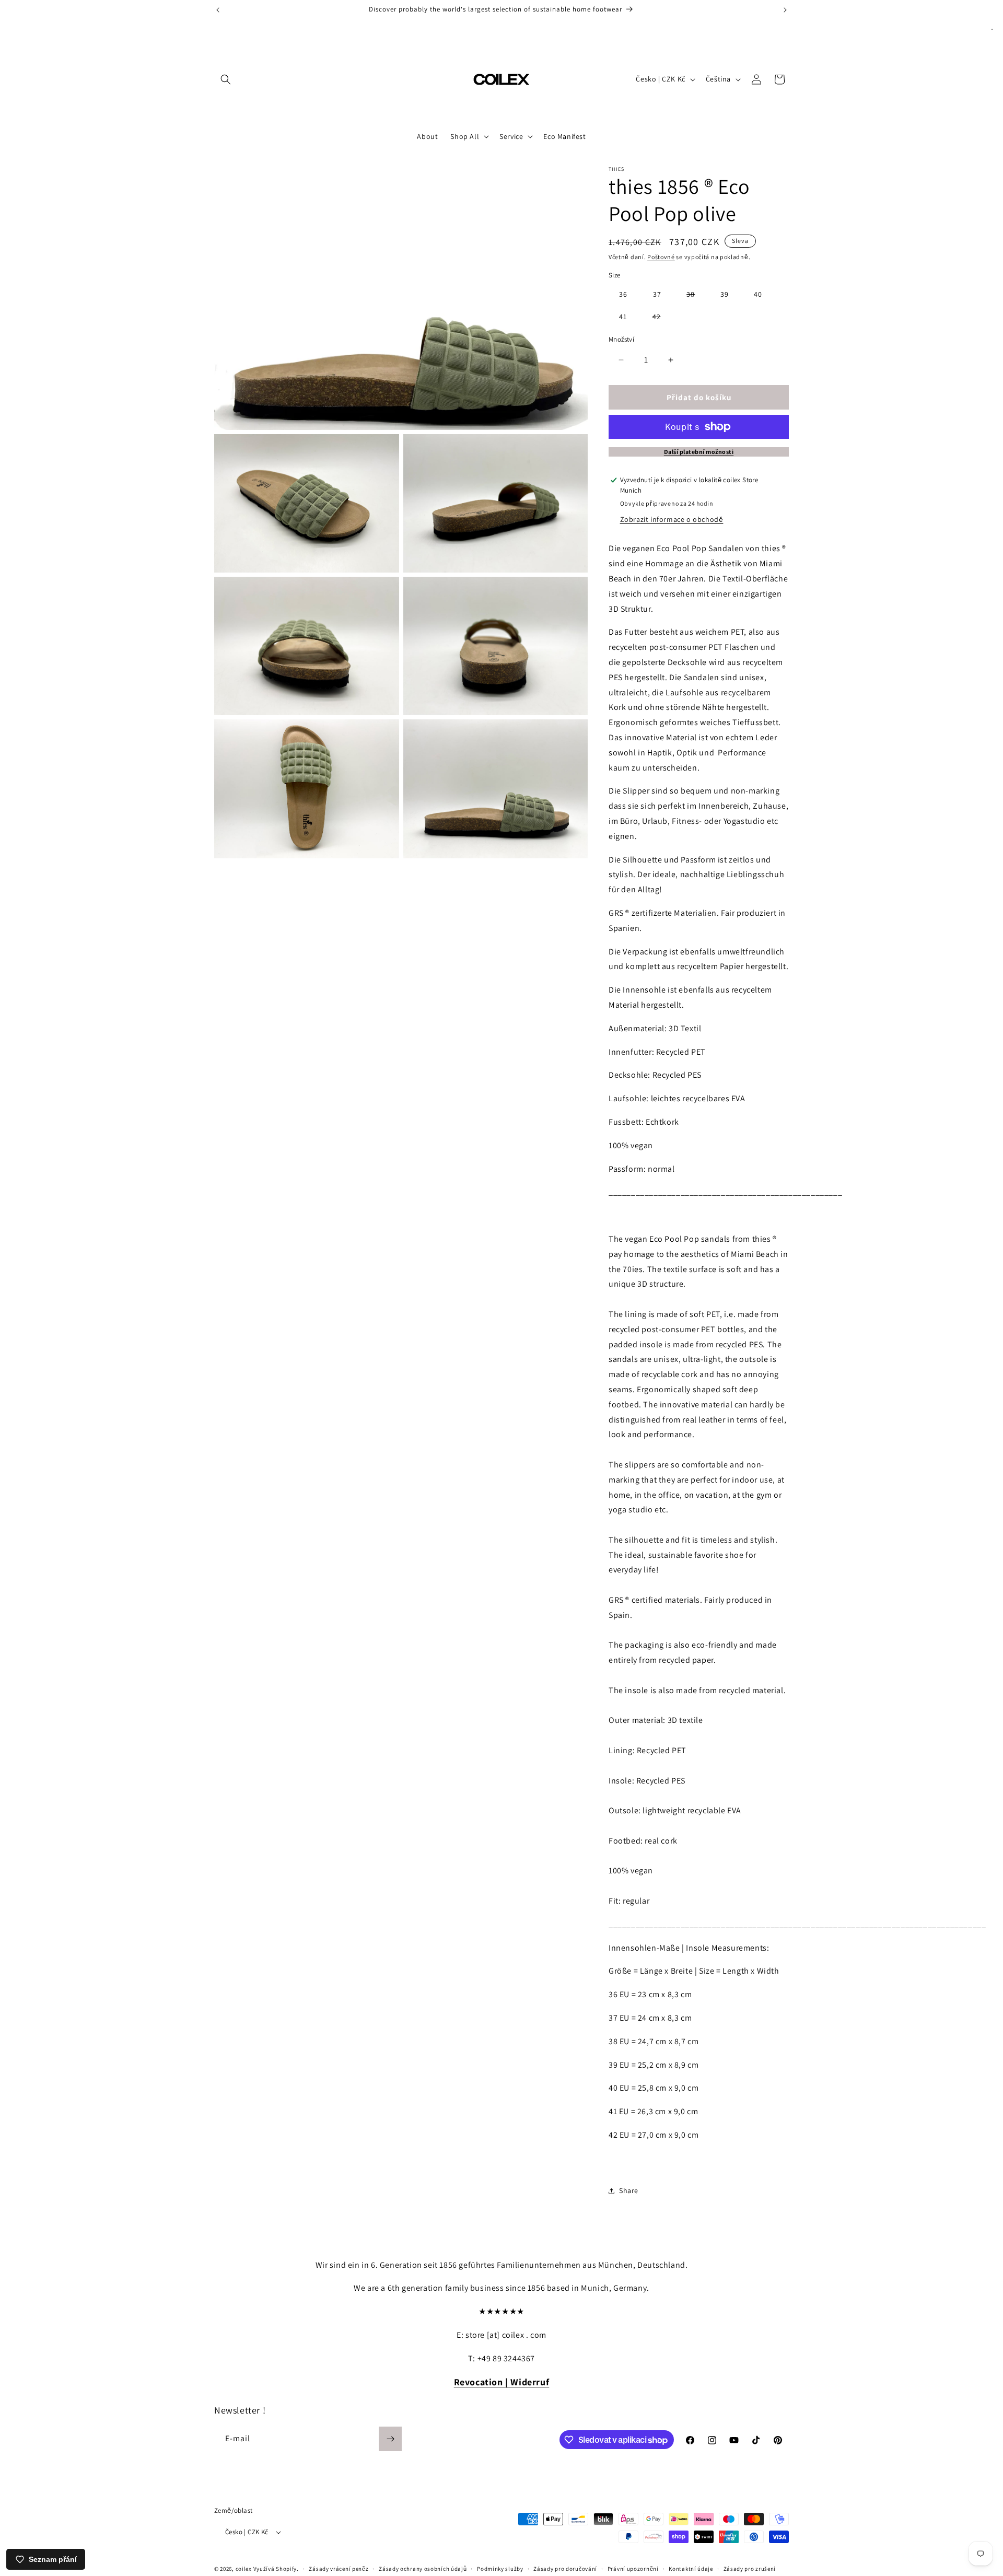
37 (657, 294)
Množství (621, 339)
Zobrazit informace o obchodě (672, 519)
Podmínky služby (500, 2568)
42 (662, 318)
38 (696, 296)
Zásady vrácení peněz (339, 2568)
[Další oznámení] (785, 10)
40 (758, 294)
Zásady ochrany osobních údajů (423, 2568)
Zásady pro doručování (565, 2568)
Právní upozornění (633, 2568)
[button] (226, 79)
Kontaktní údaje (691, 2568)
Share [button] (629, 2190)
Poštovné (661, 257)
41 (623, 317)
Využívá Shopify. (276, 2569)
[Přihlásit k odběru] (390, 2439)
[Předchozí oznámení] (218, 10)
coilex (244, 2569)
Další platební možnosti (699, 452)
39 (725, 294)
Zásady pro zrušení (750, 2568)
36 (623, 294)
